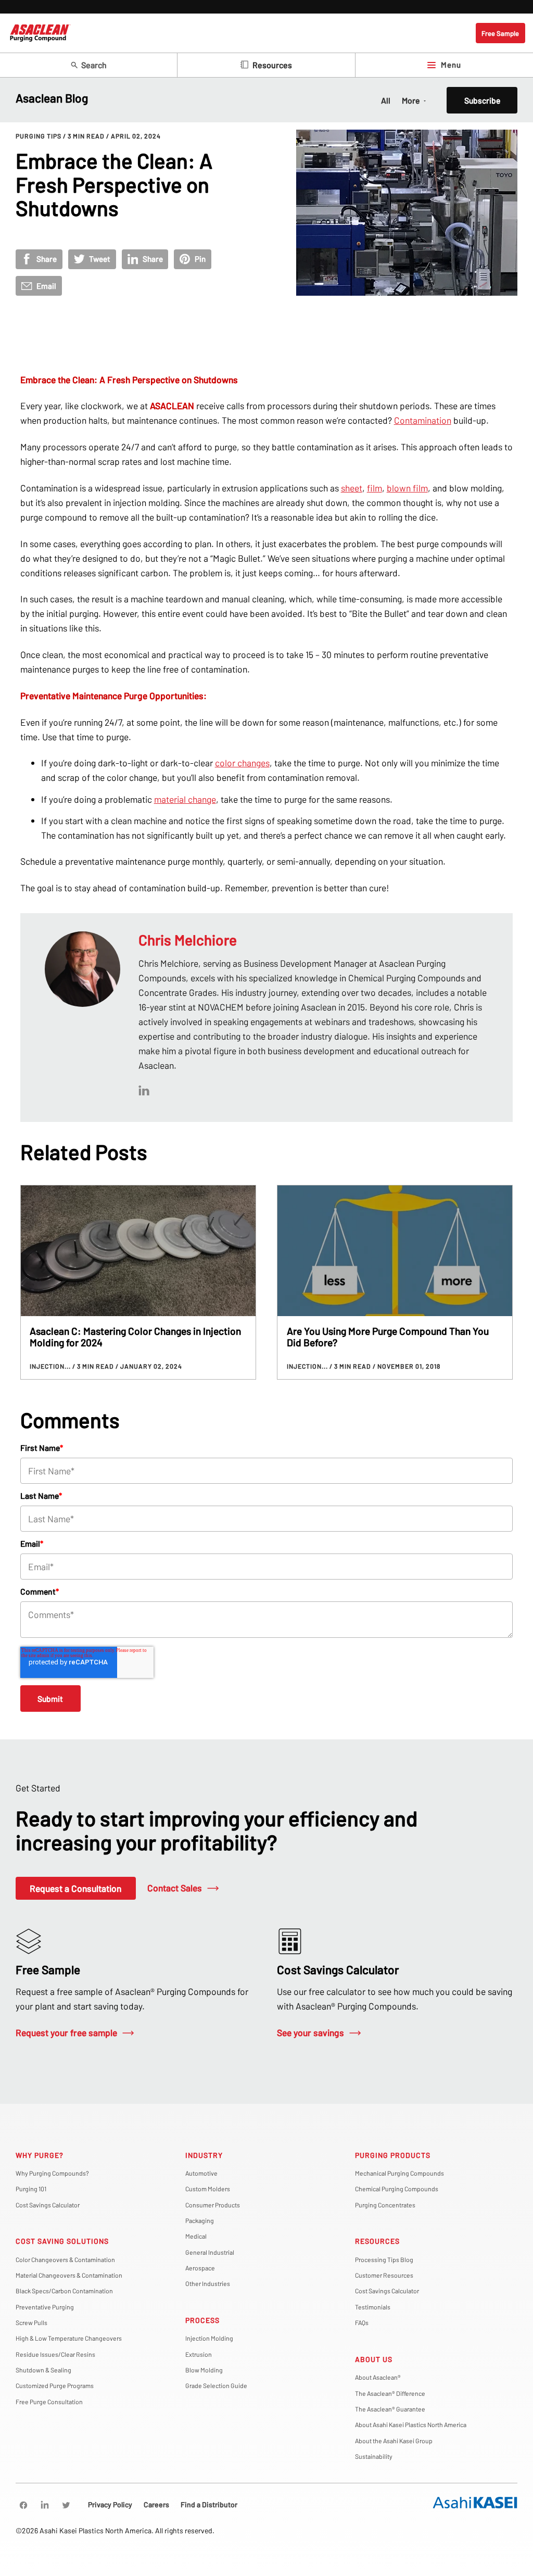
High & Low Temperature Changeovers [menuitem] (69, 2338)
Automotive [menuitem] (201, 2173)
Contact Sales (175, 1888)
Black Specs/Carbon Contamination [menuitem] (64, 2291)
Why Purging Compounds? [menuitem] (52, 2173)
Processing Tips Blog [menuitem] (384, 2259)
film (375, 488)
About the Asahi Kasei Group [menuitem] (394, 2441)
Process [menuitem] (202, 2320)
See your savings (310, 2032)
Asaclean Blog (52, 98)
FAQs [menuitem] (362, 2322)
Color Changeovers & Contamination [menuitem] (65, 2259)
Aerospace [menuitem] (200, 2268)
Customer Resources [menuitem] (384, 2275)
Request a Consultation (75, 1888)
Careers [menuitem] (156, 2504)
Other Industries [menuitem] (208, 2283)
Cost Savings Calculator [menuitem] (48, 2205)
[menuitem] (23, 2505)
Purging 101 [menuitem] (31, 2189)
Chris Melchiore (188, 940)
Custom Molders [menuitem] (208, 2189)
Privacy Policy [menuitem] (110, 2504)
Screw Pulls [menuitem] (31, 2322)
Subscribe (482, 100)
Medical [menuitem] (196, 2236)
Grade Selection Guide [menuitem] (216, 2385)
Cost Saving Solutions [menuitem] (62, 2241)
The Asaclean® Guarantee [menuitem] (390, 2409)
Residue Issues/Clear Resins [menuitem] (55, 2354)
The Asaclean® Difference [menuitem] (390, 2393)
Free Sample (500, 33)
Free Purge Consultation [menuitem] (49, 2402)
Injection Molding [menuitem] (209, 2338)
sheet (352, 488)
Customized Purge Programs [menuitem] (55, 2385)
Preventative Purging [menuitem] (45, 2307)
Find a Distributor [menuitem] (209, 2504)
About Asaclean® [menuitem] (378, 2377)
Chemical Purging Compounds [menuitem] (397, 2189)
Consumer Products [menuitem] (213, 2205)
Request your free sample (66, 2032)
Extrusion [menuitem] (199, 2354)
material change (185, 799)
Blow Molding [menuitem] (204, 2370)
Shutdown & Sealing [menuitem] (43, 2370)
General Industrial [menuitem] (210, 2252)
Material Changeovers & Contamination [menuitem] (69, 2275)
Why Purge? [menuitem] (40, 2155)
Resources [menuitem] (377, 2241)
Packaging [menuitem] (200, 2220)
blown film (407, 488)
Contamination (423, 420)
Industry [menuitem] (204, 2155)
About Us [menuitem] (374, 2359)
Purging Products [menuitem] (393, 2155)
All (386, 100)
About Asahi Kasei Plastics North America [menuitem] (411, 2425)
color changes (242, 763)
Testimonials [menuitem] (373, 2307)
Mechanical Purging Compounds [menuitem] (399, 2173)
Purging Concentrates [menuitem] (385, 2205)
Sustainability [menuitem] (374, 2456)
